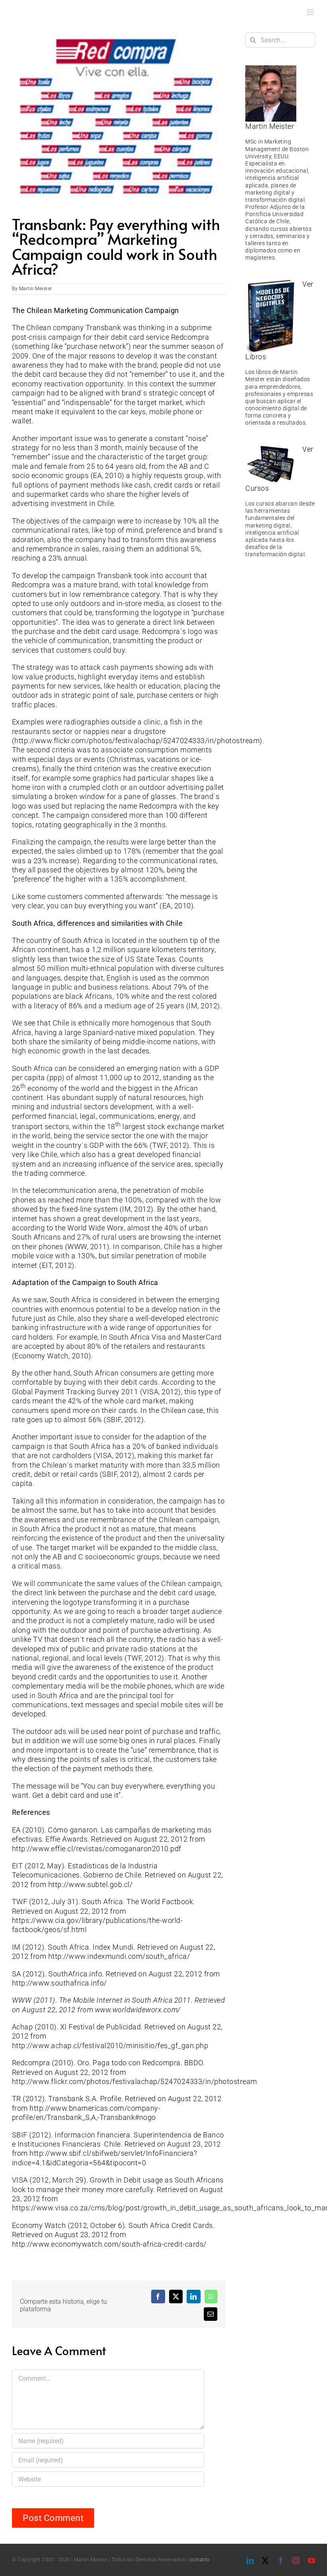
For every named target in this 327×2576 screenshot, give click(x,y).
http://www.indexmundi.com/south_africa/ (119, 1956)
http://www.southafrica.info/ (59, 1983)
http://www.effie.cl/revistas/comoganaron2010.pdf (97, 1849)
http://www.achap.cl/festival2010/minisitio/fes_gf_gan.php (110, 2046)
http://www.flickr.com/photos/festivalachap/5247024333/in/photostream (137, 741)
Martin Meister (36, 289)
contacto (200, 2560)
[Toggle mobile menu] (311, 12)
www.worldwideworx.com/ (138, 2010)
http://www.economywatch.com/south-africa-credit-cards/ (109, 2244)
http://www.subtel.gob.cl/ (91, 1884)
